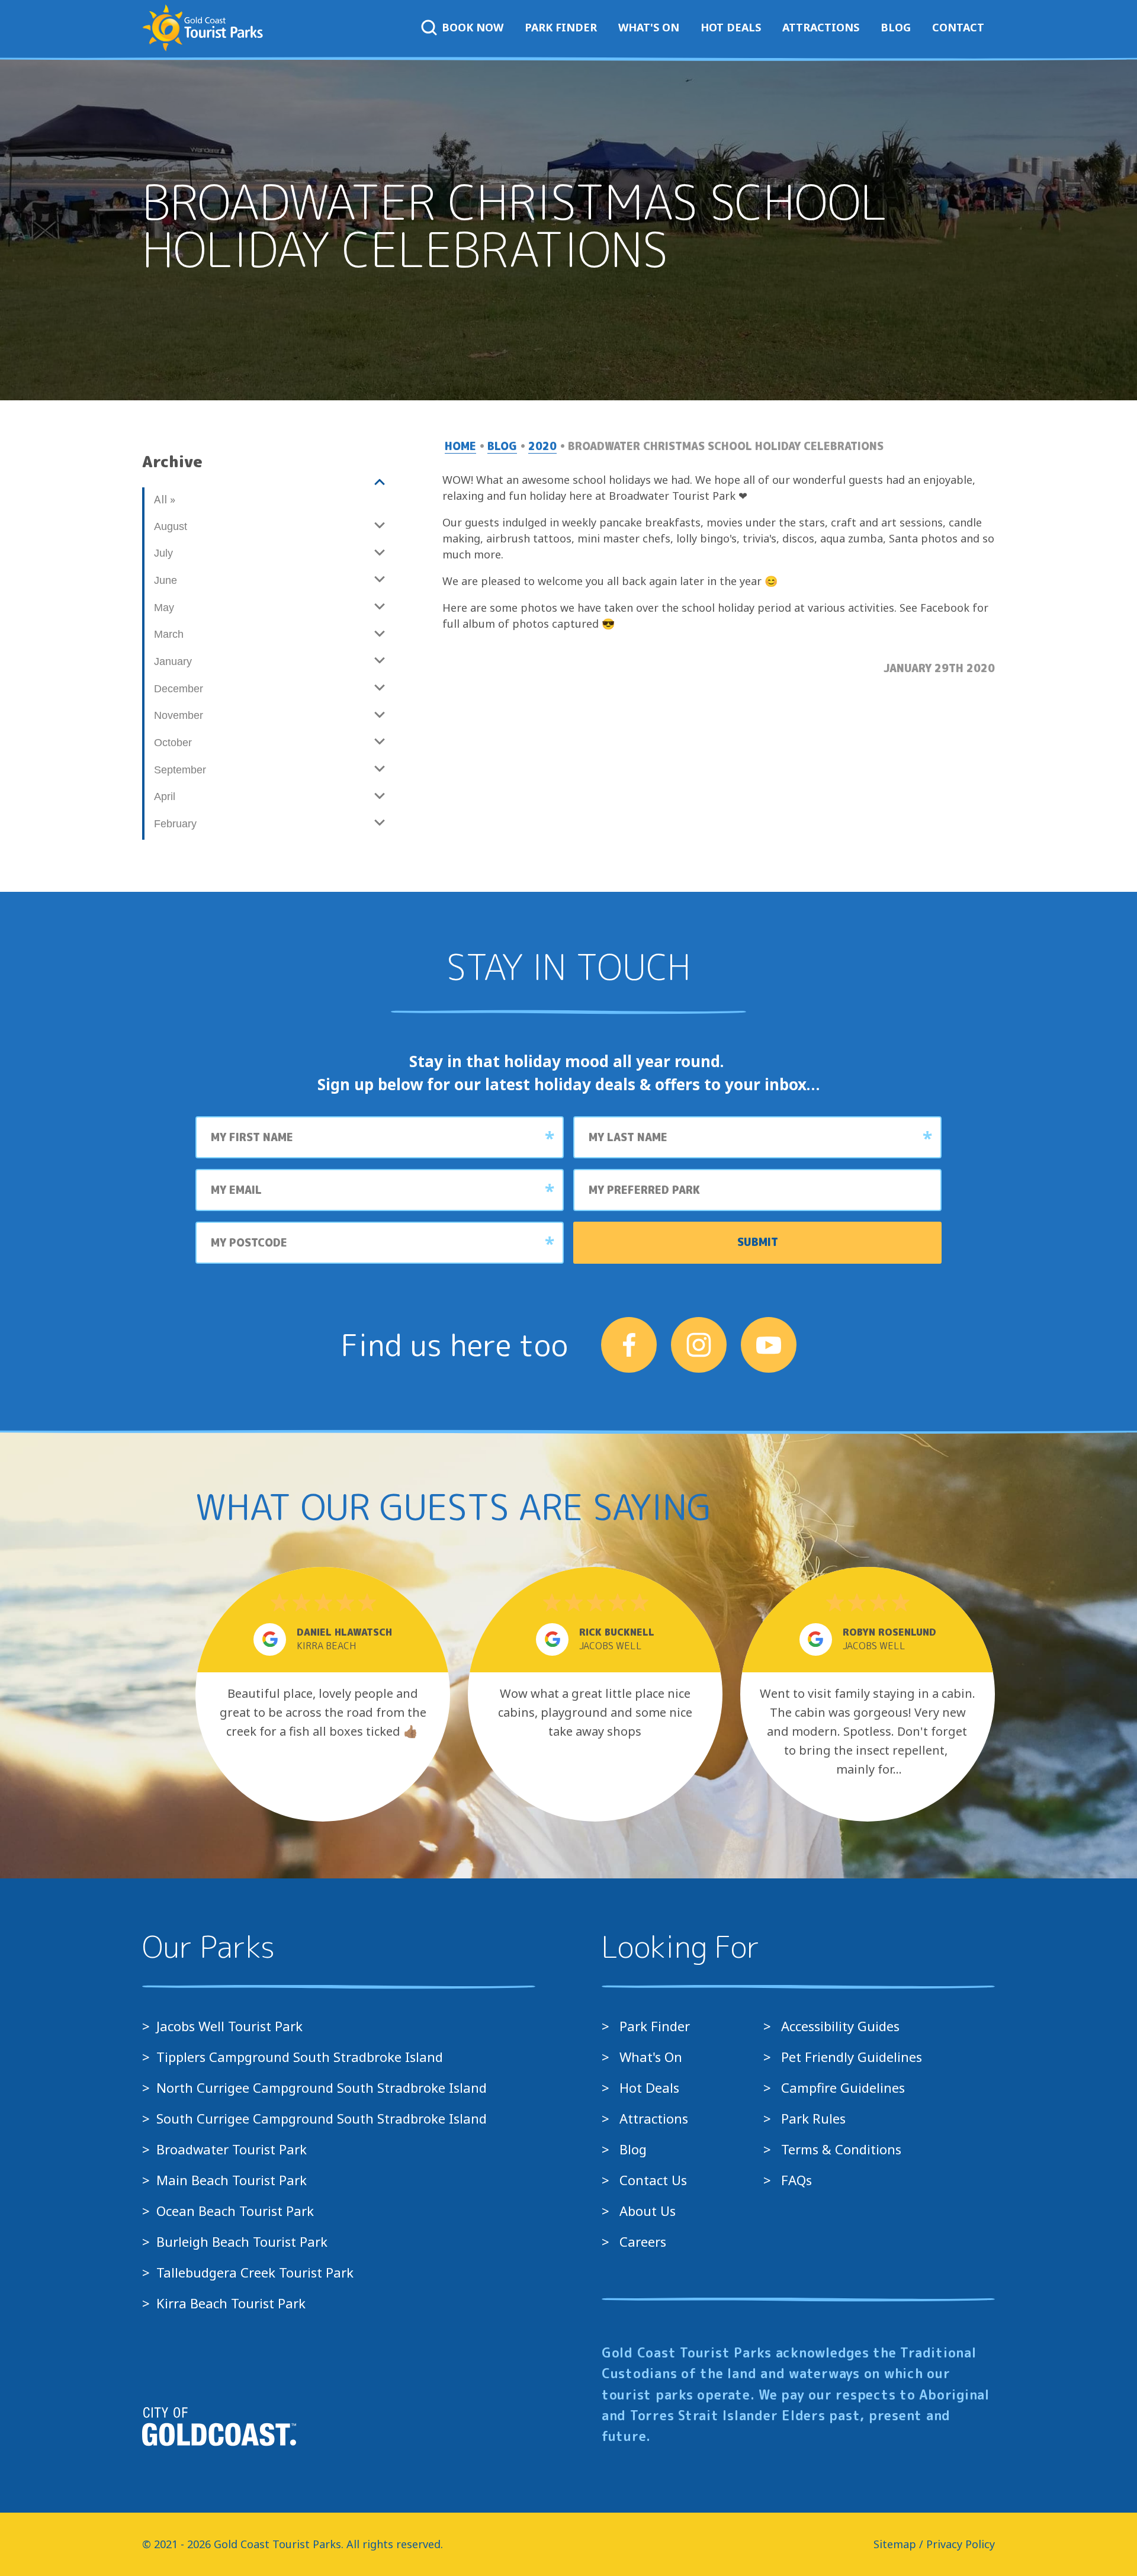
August (171, 526)
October (173, 743)
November (179, 715)
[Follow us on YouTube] (769, 1345)
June (166, 580)
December (179, 689)
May (164, 608)
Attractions (821, 27)
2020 (542, 446)
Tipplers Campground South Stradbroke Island (300, 2057)
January (173, 661)
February (175, 824)
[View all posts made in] (269, 483)
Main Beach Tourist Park (232, 2180)
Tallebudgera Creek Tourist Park (255, 2272)
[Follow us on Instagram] (699, 1345)
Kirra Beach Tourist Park (231, 2303)
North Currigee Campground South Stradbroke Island (322, 2087)
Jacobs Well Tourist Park (229, 2026)
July (163, 553)
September (180, 770)
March (169, 634)
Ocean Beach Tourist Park (235, 2211)
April (165, 796)
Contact (958, 27)
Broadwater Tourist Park (232, 2149)
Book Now (473, 27)
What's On (649, 27)
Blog (896, 27)
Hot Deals (731, 27)
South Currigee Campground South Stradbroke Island (322, 2118)
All (164, 499)
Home (460, 446)
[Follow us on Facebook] (629, 1345)
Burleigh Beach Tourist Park (242, 2241)
